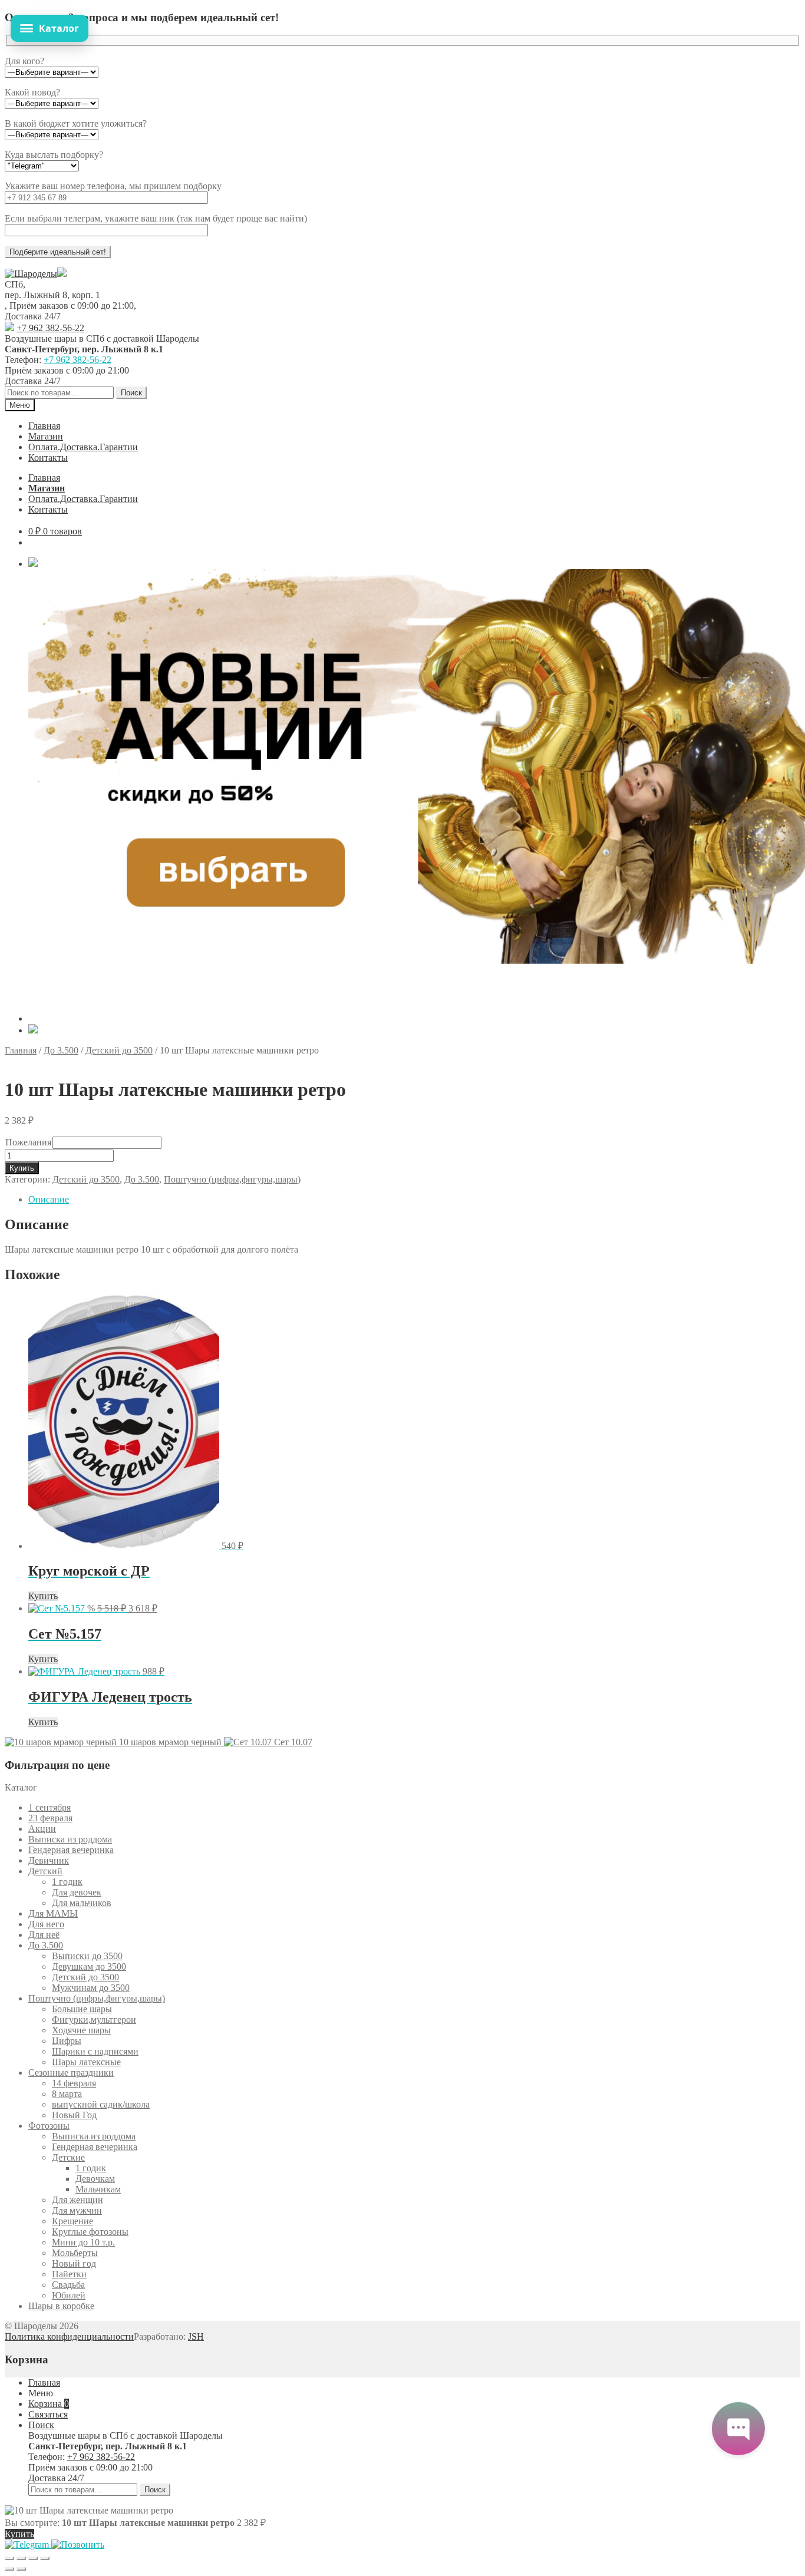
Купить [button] (43, 1596)
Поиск (131, 393)
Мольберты (75, 2253)
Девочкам (95, 2179)
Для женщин (77, 2200)
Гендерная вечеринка (71, 1850)
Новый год (74, 2263)
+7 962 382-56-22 (50, 328)
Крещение (72, 2221)
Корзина (49, 2404)
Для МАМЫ (53, 1913)
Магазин (46, 436)
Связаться (48, 2414)
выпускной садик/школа (101, 2104)
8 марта (67, 2094)
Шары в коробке (61, 2306)
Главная (44, 426)
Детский (45, 1871)
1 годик (67, 1882)
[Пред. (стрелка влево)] (9, 2569)
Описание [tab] (49, 1199)
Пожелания (28, 1142)
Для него (46, 1924)
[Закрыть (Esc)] (45, 2558)
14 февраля (74, 2083)
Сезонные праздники (71, 2073)
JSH (196, 2336)
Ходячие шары (81, 2030)
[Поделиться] (33, 2558)
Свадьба (68, 2285)
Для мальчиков (82, 1903)
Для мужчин (77, 2210)
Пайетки (69, 2274)
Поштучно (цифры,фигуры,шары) (232, 1179)
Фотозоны (49, 2126)
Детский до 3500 (119, 1050)
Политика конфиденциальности (69, 2336)
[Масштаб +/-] (9, 2558)
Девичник (49, 1860)
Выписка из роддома (70, 1839)
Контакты (48, 458)
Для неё (44, 1935)
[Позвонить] (78, 2544)
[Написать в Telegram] (28, 2544)
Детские (68, 2157)
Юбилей (69, 2295)
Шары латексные (86, 2062)
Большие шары (82, 2009)
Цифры (67, 2041)
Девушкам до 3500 (89, 1966)
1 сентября (50, 1807)
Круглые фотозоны (90, 2232)
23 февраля (50, 1818)
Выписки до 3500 (87, 1956)
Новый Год (74, 2115)
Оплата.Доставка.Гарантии (83, 447)
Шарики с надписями (95, 2051)
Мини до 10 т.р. (83, 2242)
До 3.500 (61, 1050)
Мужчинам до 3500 (91, 1988)
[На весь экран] (21, 2558)
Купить (22, 1168)
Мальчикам (98, 2189)
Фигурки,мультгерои (94, 2019)
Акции (42, 1829)
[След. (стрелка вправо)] (21, 2569)
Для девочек (77, 1892)
